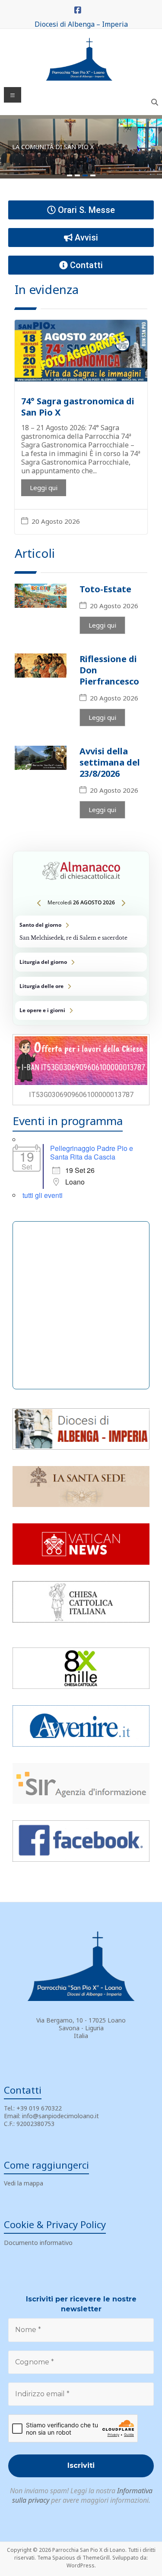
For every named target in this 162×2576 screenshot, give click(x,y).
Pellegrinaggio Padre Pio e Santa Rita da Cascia (92, 1152)
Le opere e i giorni (81, 1010)
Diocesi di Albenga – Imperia (81, 24)
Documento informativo (38, 2243)
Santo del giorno (81, 932)
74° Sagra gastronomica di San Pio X (78, 407)
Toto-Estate (105, 589)
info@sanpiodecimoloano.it (60, 2116)
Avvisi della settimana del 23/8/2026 (110, 762)
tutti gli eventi (43, 1195)
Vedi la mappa (24, 2183)
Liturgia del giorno (81, 962)
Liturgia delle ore (81, 986)
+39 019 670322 (39, 2108)
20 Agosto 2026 (56, 521)
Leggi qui (44, 488)
